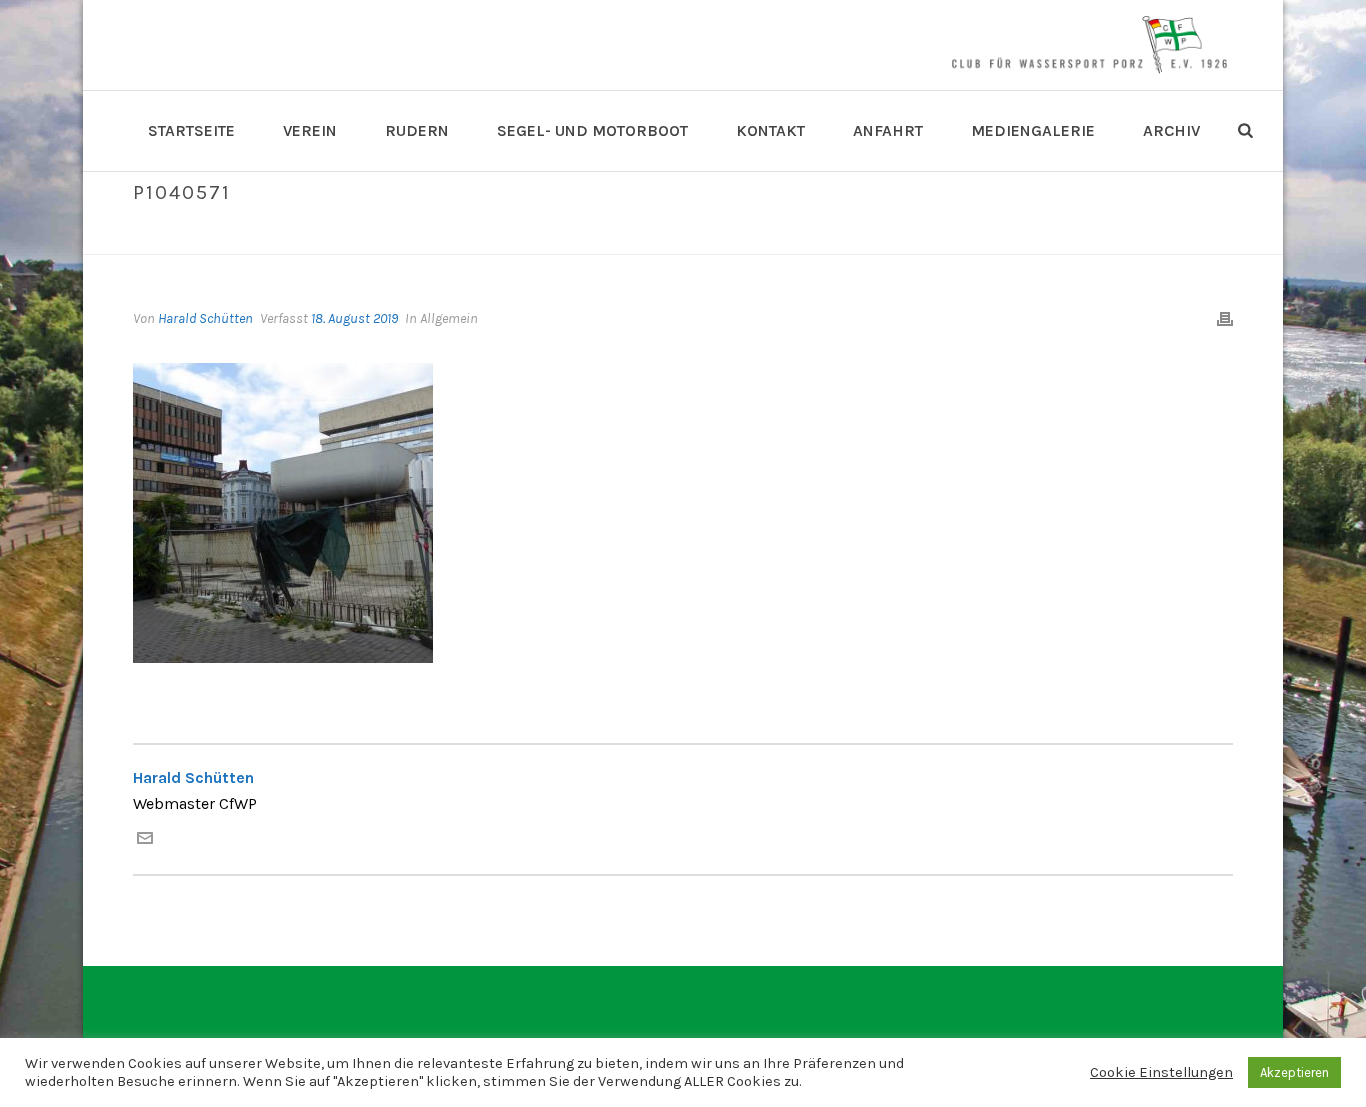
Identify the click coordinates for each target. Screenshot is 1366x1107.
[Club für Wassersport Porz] (1089, 45)
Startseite (191, 130)
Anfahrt (888, 130)
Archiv (1171, 130)
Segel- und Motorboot (592, 130)
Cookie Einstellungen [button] (1161, 1072)
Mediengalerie (1033, 130)
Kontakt (770, 130)
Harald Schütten (205, 318)
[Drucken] (1225, 318)
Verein (310, 130)
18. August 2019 (354, 318)
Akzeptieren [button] (1294, 1072)
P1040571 (1124, 235)
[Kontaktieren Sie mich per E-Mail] (145, 840)
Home (1066, 235)
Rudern (417, 130)
